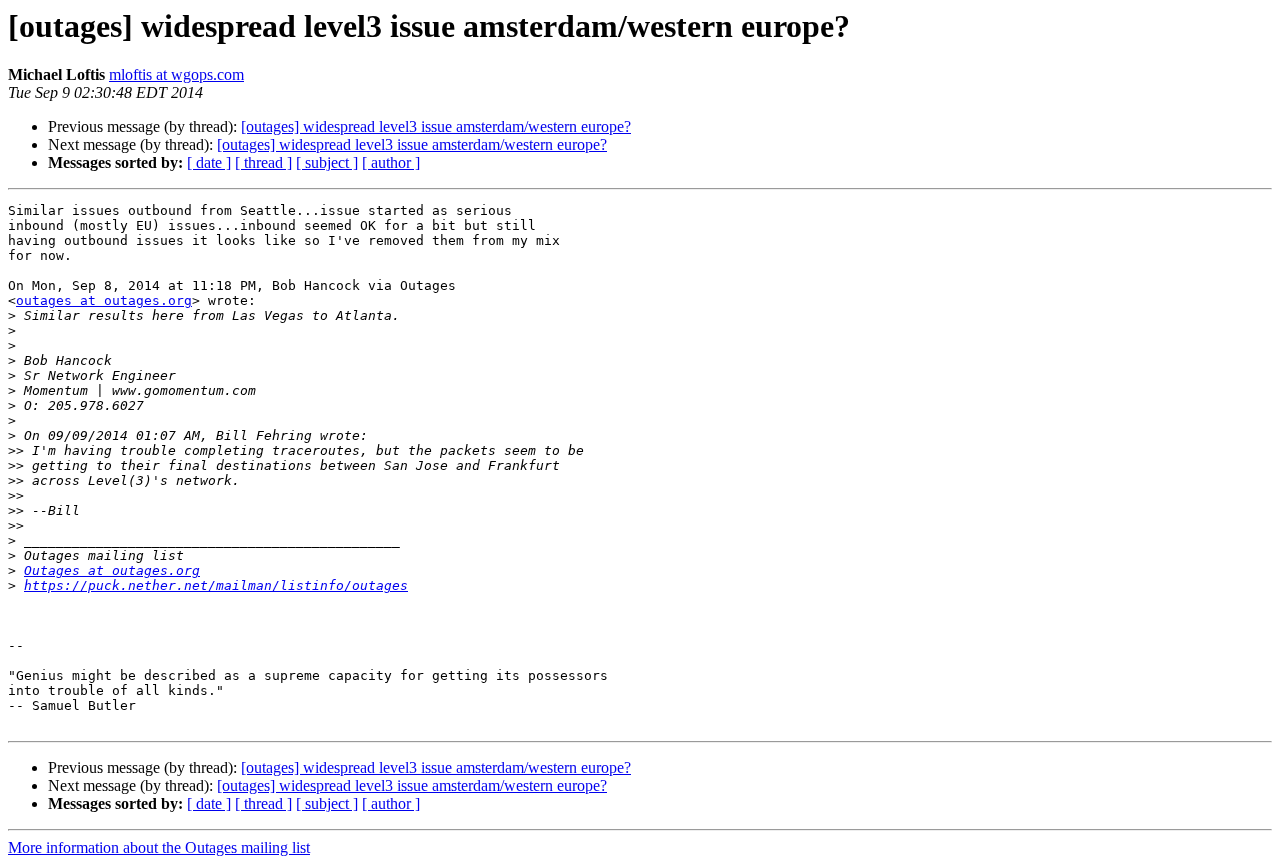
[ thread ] (263, 162)
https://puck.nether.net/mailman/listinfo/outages (216, 585)
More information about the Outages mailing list (159, 847)
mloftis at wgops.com (176, 74)
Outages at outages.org (112, 570)
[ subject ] (327, 162)
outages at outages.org (104, 300)
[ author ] (391, 162)
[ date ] (209, 162)
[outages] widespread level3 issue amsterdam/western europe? (436, 126)
